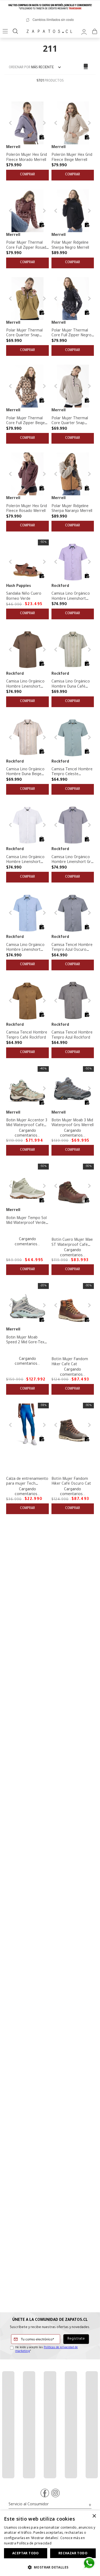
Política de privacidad (34, 2543)
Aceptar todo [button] (26, 2553)
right (61, 1708)
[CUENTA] (84, 31)
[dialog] (50, 2543)
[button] (42, 137)
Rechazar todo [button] (73, 2553)
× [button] (94, 2516)
